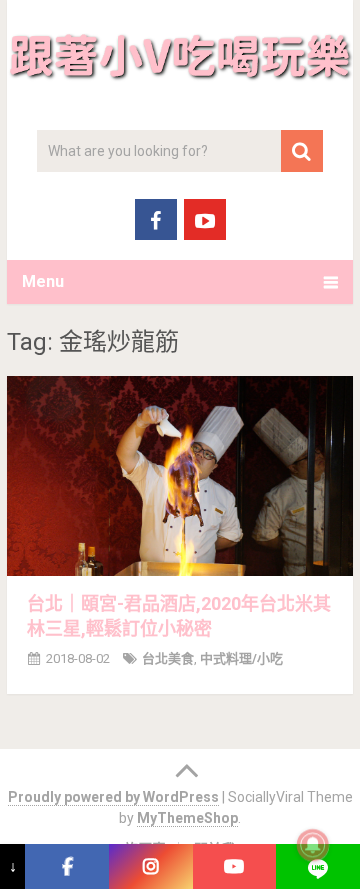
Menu (43, 281)
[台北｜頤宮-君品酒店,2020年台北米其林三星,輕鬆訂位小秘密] (180, 476)
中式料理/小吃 (241, 658)
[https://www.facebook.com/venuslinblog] (67, 866)
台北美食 (168, 658)
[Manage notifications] (313, 845)
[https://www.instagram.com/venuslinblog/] (151, 866)
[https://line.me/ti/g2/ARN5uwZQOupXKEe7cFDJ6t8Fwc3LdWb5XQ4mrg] (318, 866)
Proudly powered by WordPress (113, 797)
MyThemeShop (187, 818)
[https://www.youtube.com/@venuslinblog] (235, 866)
